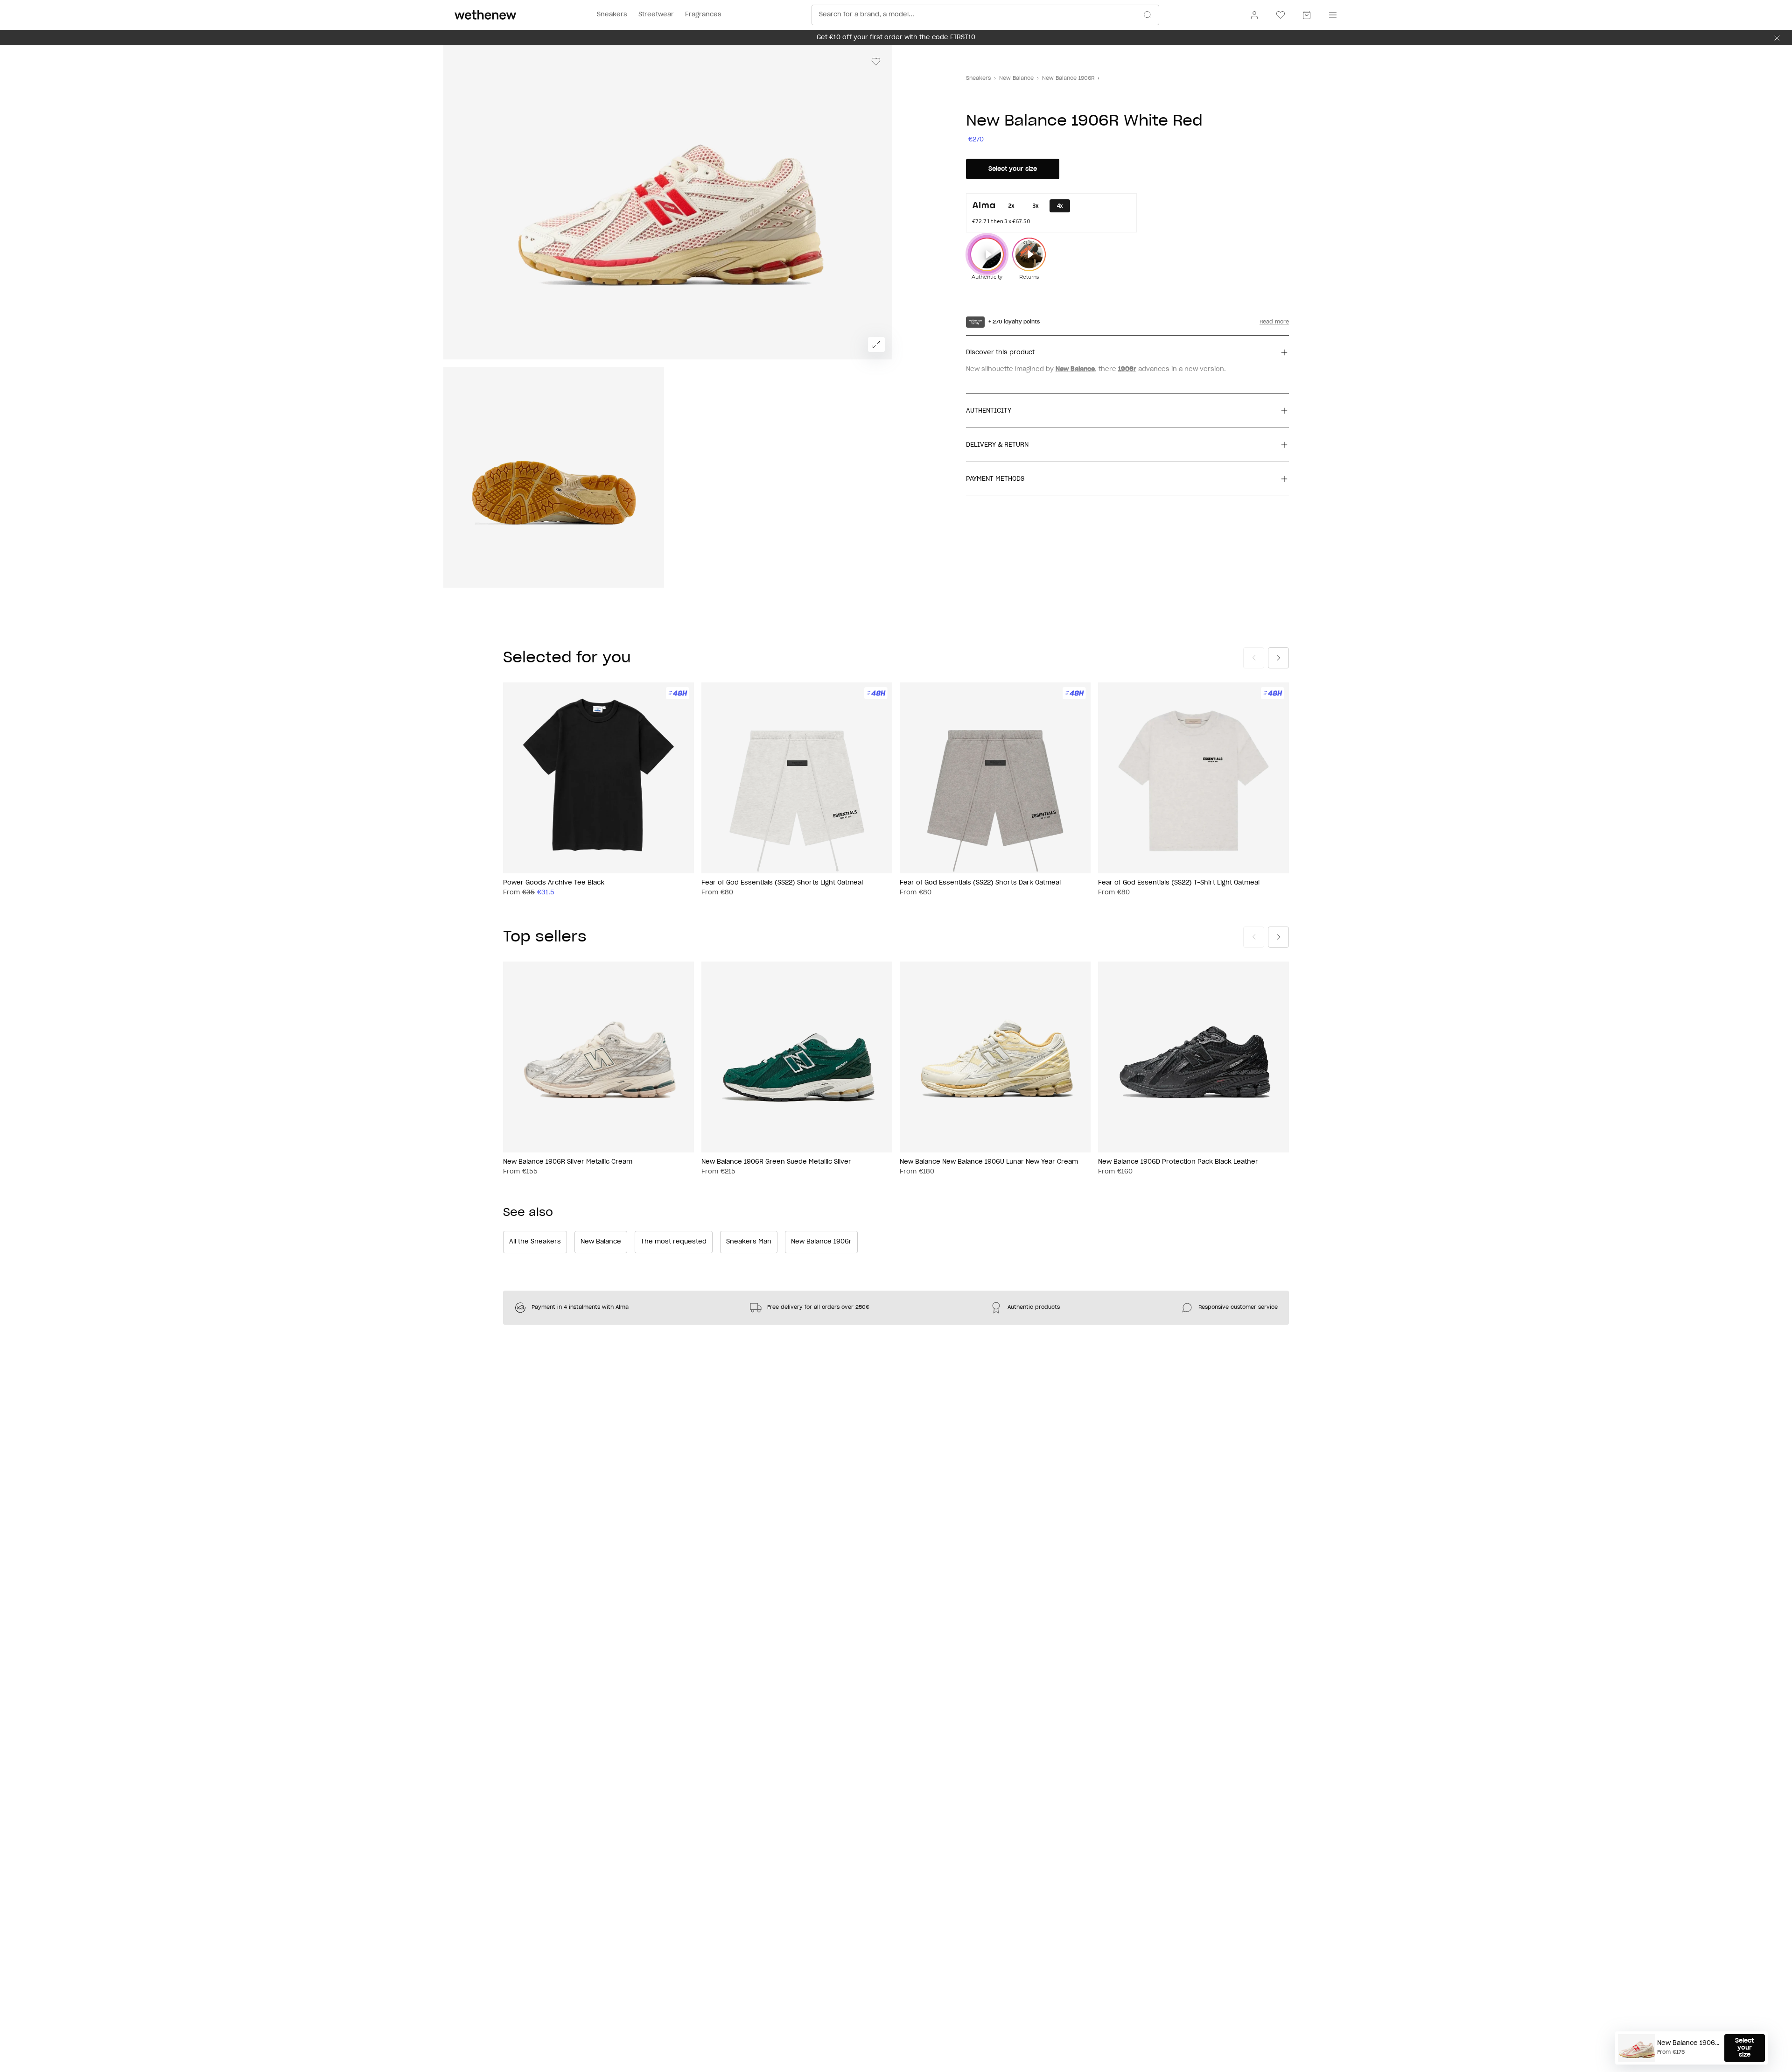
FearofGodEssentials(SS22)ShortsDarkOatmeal (980, 883)
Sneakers (978, 78)
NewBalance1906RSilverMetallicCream (568, 1162)
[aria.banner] (1777, 38)
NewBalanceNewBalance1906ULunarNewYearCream (989, 1162)
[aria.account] (1254, 15)
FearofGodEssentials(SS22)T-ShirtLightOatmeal (1179, 883)
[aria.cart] (1307, 15)
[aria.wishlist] (1281, 15)
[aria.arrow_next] (1278, 658)
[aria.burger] (1331, 15)
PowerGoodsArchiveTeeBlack (554, 883)
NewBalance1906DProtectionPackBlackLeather (1178, 1162)
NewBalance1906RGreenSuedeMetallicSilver (776, 1162)
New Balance (1016, 78)
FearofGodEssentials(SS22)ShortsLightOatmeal (782, 883)
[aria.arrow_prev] (1254, 658)
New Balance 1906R (1068, 78)
